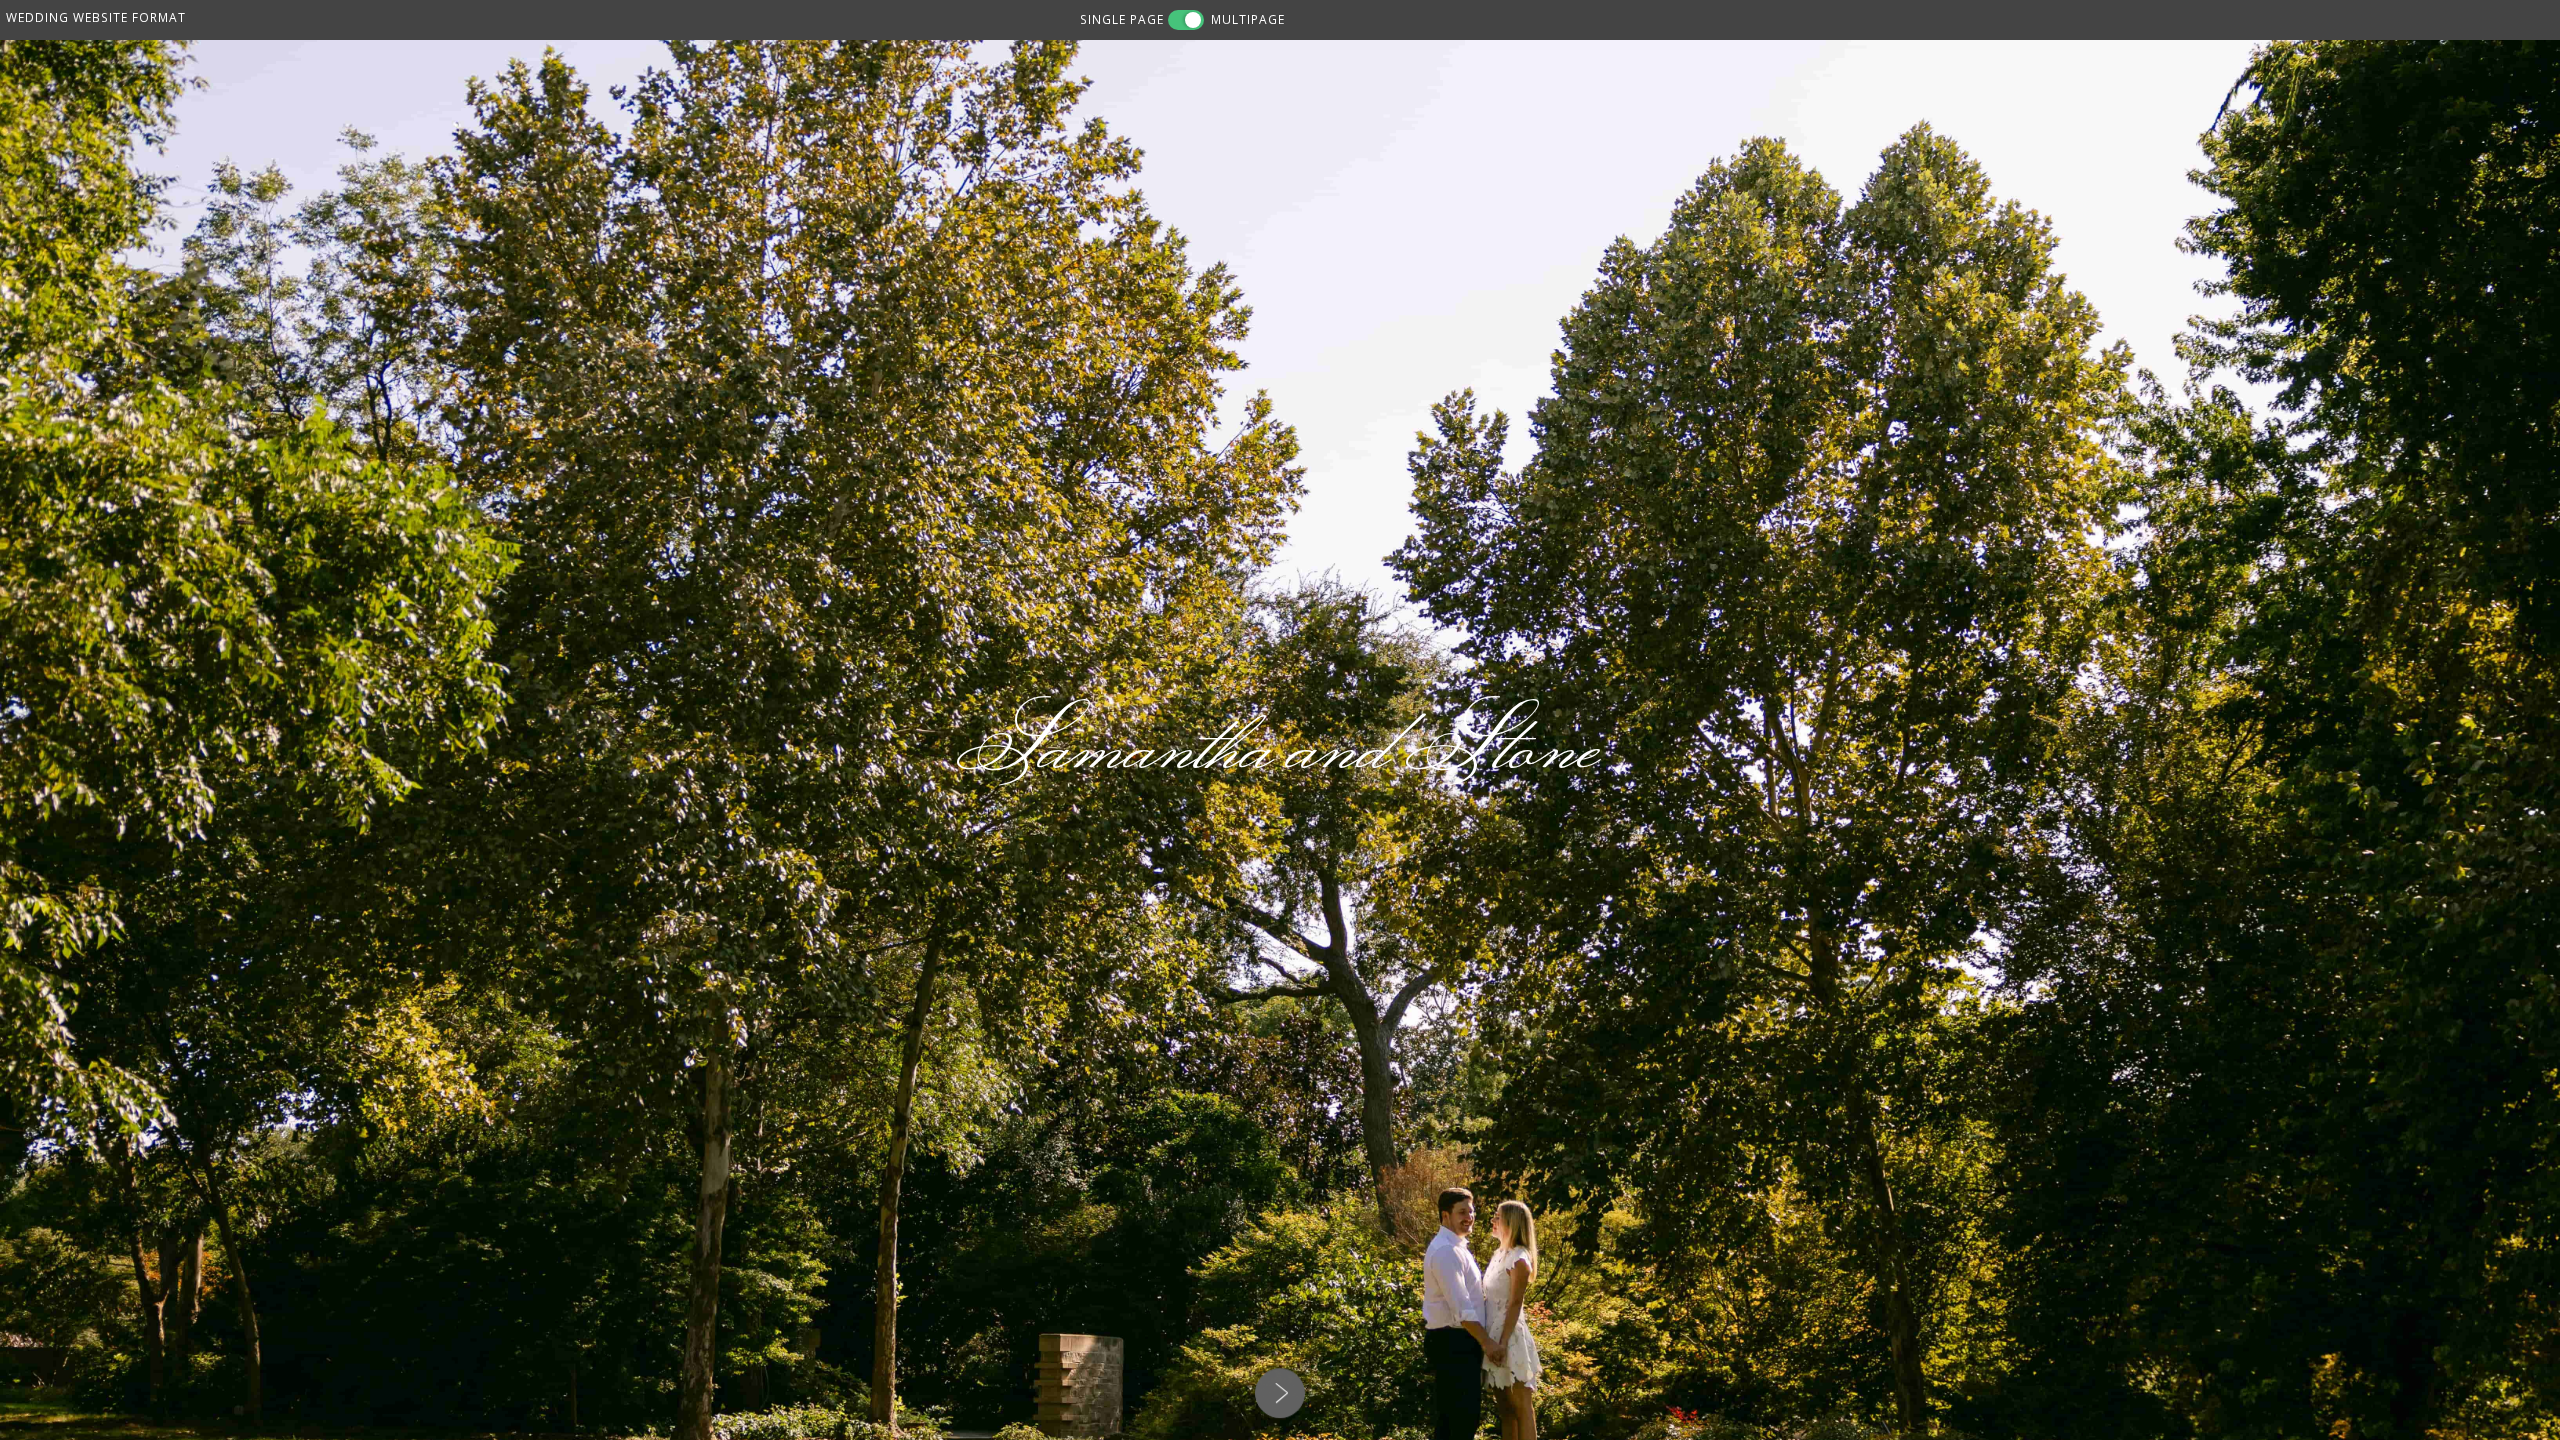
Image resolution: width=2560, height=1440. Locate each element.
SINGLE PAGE (1122, 19)
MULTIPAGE (1248, 19)
